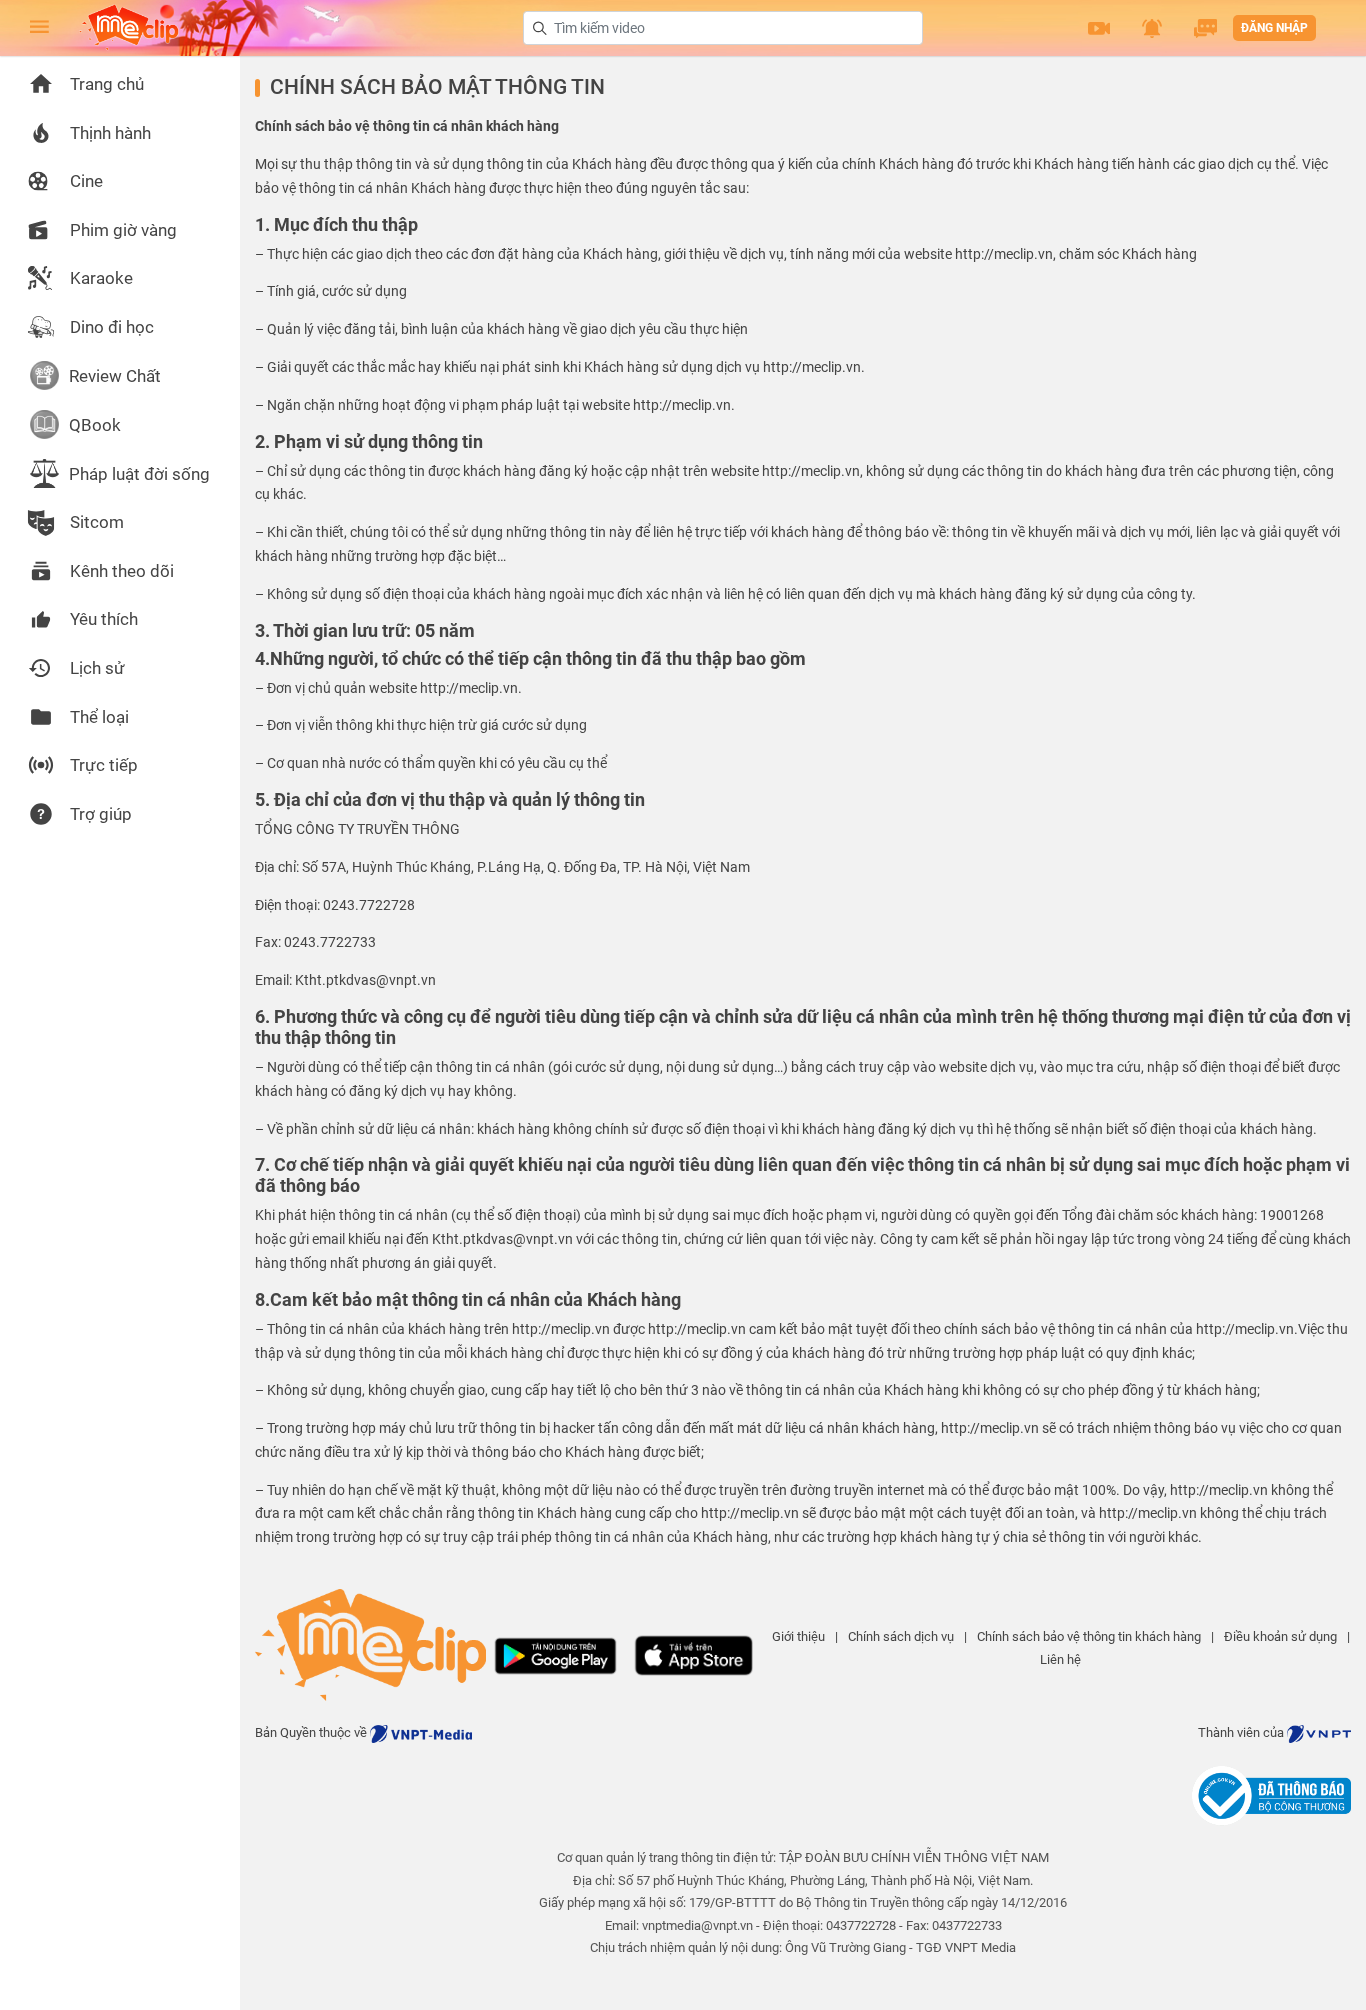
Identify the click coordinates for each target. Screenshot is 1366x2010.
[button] (1099, 28)
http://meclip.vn (1004, 254)
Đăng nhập (1274, 28)
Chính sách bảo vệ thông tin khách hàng (1089, 1636)
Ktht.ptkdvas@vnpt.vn (502, 1239)
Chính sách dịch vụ (901, 1636)
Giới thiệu (798, 1636)
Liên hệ (1060, 1659)
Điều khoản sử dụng (1280, 1636)
